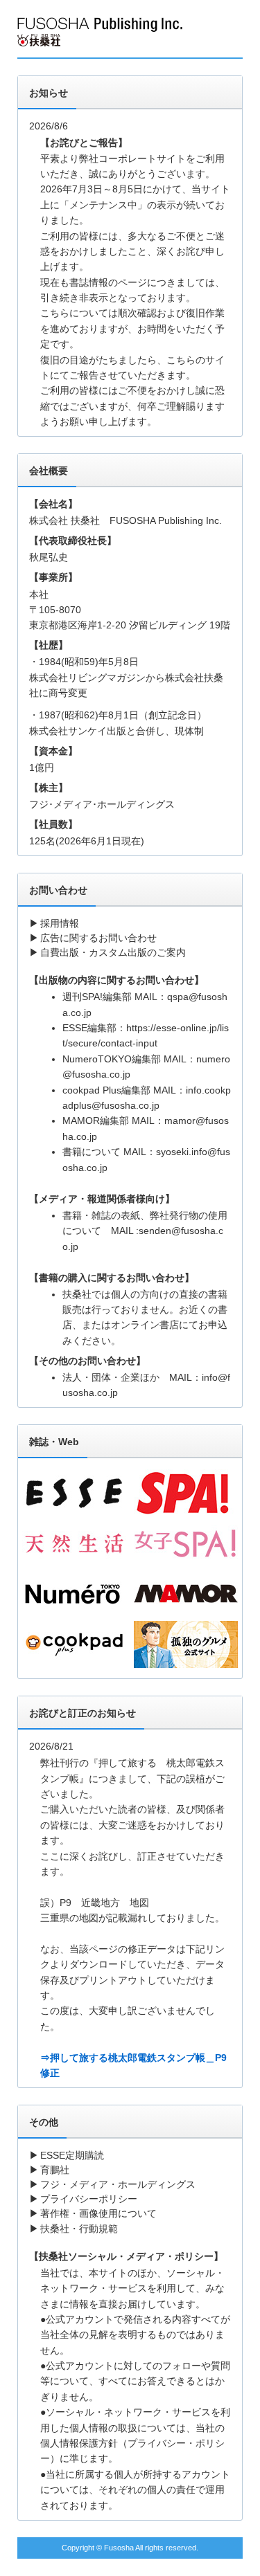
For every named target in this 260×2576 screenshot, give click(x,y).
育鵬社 (55, 2170)
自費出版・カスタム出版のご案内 (113, 952)
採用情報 (60, 923)
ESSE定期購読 (72, 2155)
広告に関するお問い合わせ (98, 938)
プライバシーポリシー (89, 2199)
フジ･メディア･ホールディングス (102, 804)
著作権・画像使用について (98, 2213)
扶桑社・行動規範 (79, 2229)
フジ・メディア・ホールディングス (118, 2184)
